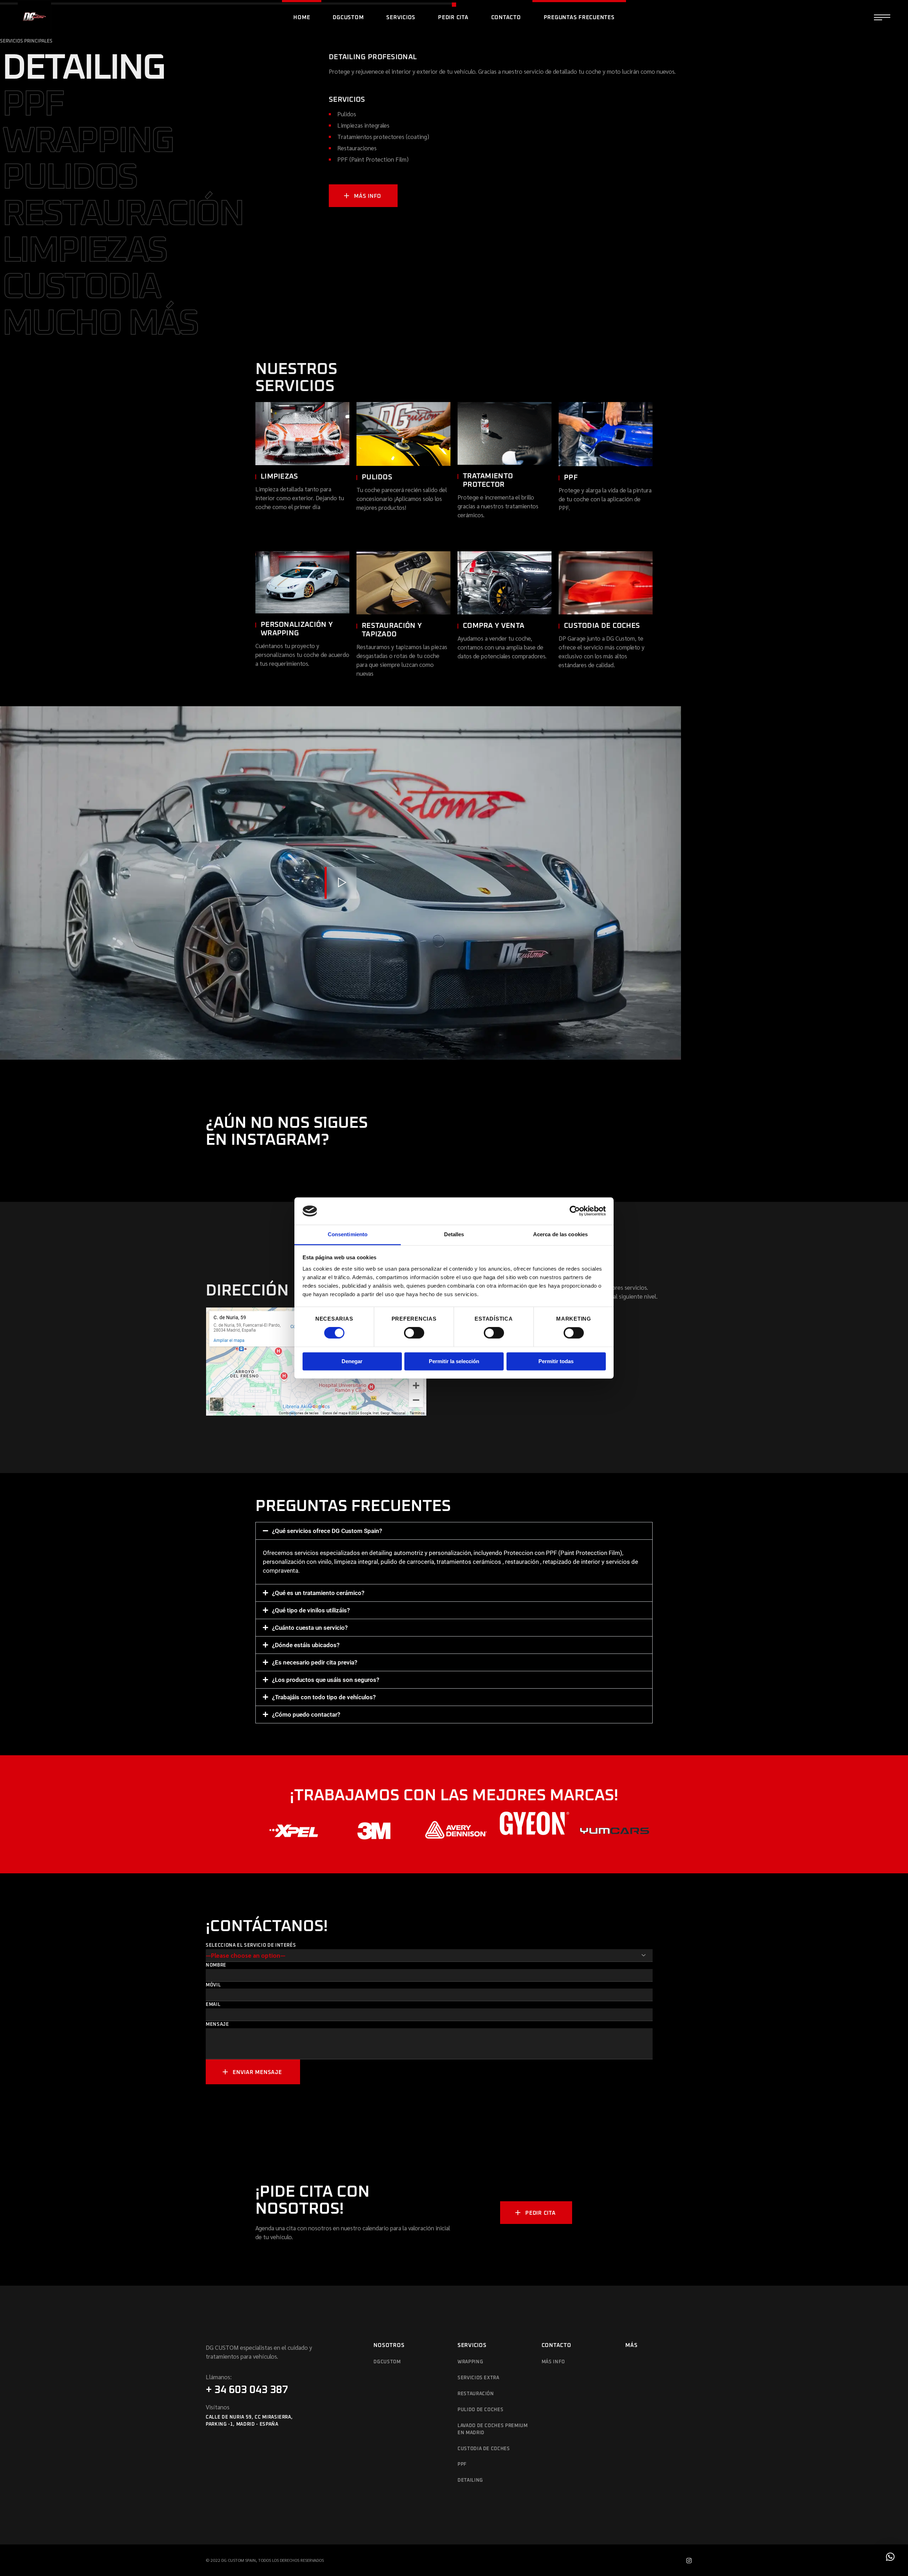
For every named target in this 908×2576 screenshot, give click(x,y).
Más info (553, 2362)
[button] (454, 1531)
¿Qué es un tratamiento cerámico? (318, 1593)
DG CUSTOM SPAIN (239, 2560)
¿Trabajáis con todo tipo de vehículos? (324, 1697)
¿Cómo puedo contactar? (306, 1714)
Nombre (216, 1965)
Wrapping (470, 2362)
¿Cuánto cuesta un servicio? (310, 1628)
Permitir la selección (454, 1361)
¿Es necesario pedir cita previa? (315, 1662)
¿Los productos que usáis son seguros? (326, 1680)
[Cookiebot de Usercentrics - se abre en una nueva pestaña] (575, 1211)
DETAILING (470, 2480)
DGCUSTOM (387, 2362)
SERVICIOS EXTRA (478, 2378)
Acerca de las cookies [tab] (560, 1234)
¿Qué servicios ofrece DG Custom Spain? (327, 1531)
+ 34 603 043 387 (247, 2390)
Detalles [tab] (454, 1234)
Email (213, 2005)
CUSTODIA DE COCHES (484, 2449)
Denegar (352, 1361)
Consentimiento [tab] (348, 1234)
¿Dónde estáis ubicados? (306, 1645)
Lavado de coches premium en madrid (493, 2429)
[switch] (414, 1333)
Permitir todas (556, 1361)
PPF (462, 2465)
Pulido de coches (480, 2410)
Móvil (213, 1985)
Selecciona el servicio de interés (251, 1945)
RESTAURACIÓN (476, 2394)
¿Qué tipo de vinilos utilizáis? (311, 1610)
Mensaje (217, 2025)
